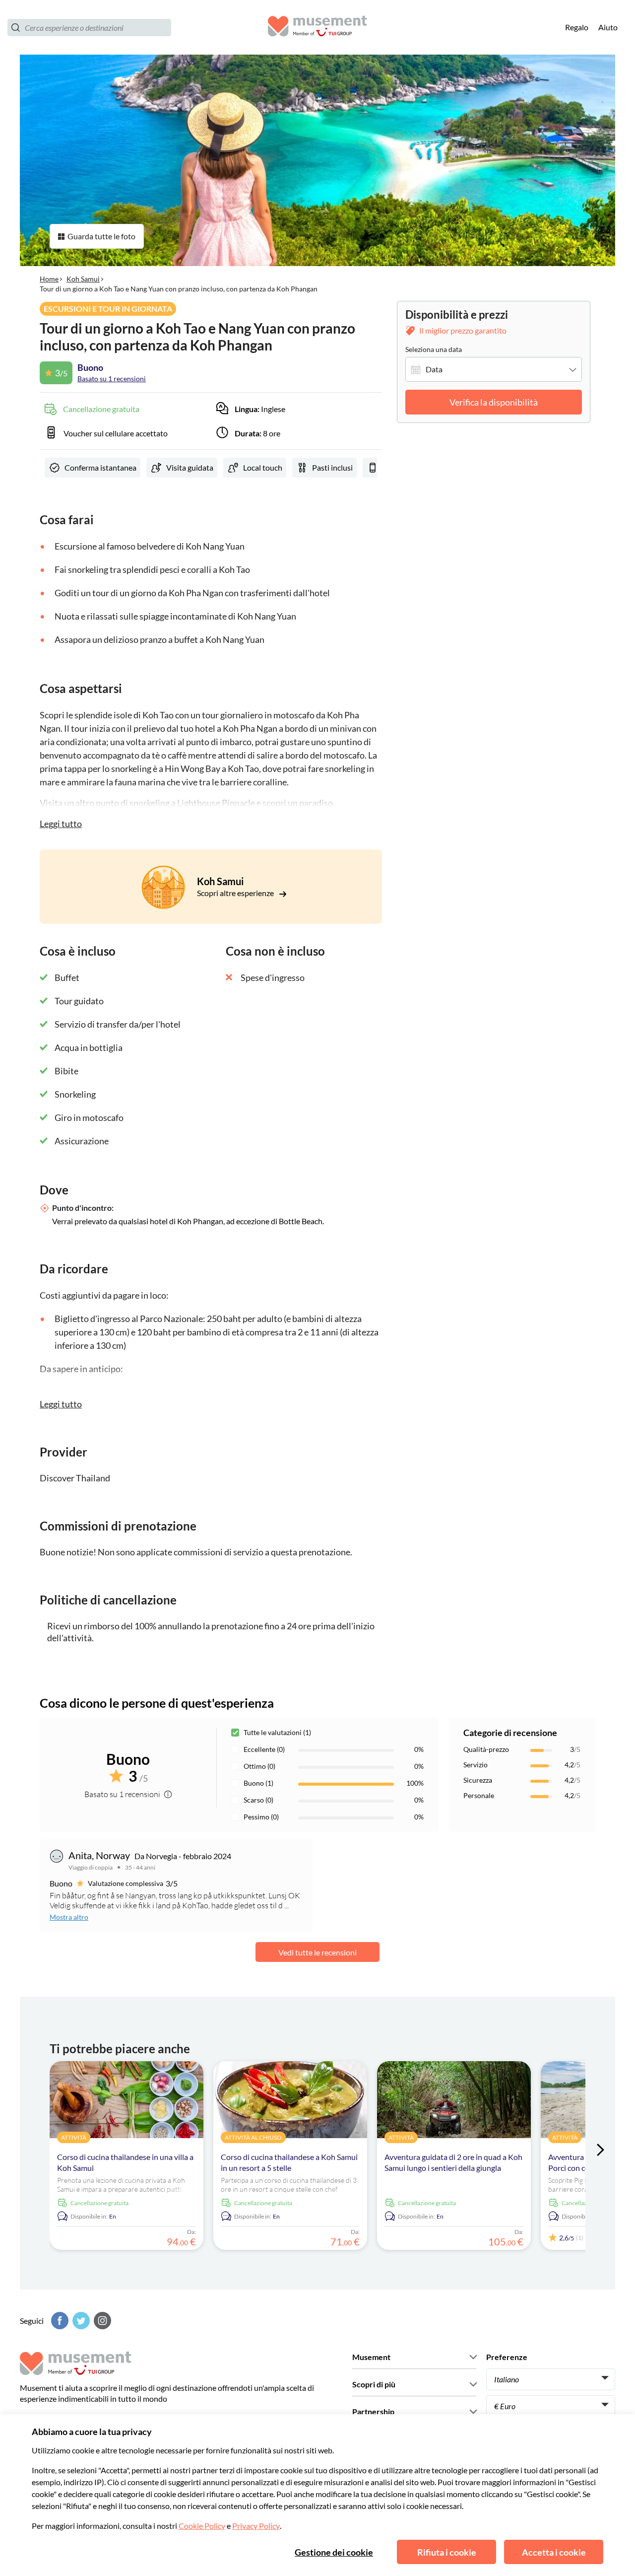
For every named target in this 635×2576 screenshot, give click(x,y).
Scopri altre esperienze (236, 893)
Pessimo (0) (261, 1817)
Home (49, 279)
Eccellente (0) (264, 1749)
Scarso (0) (258, 1800)
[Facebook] (59, 2321)
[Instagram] (101, 2321)
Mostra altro (69, 1917)
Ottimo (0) (259, 1766)
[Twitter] (80, 2321)
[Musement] (317, 28)
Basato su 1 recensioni (112, 379)
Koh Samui (83, 279)
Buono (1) (258, 1783)
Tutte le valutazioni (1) (277, 1732)
